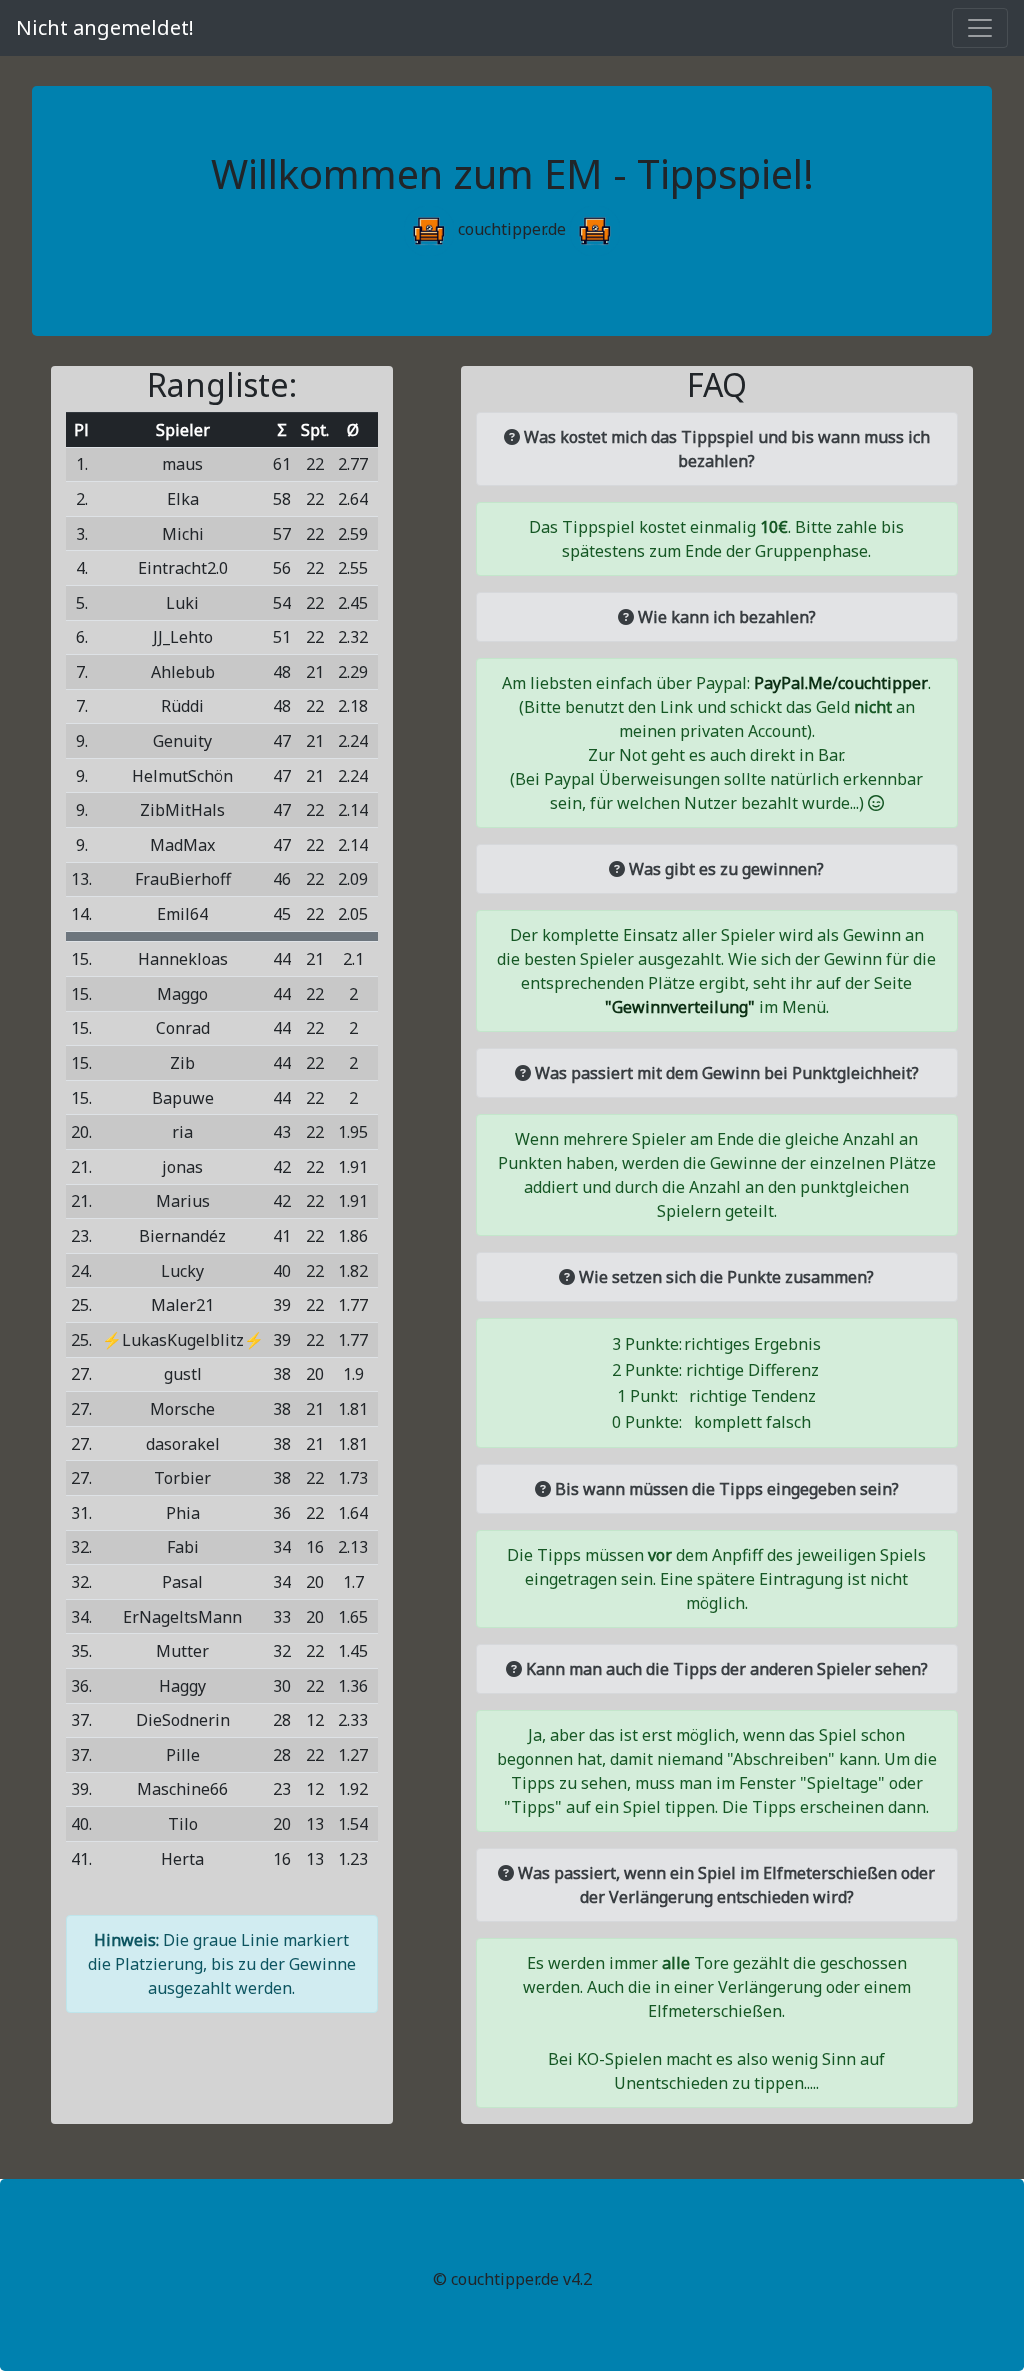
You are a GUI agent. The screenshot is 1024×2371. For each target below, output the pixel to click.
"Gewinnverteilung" (680, 1007)
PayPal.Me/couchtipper (841, 683)
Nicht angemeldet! (105, 27)
